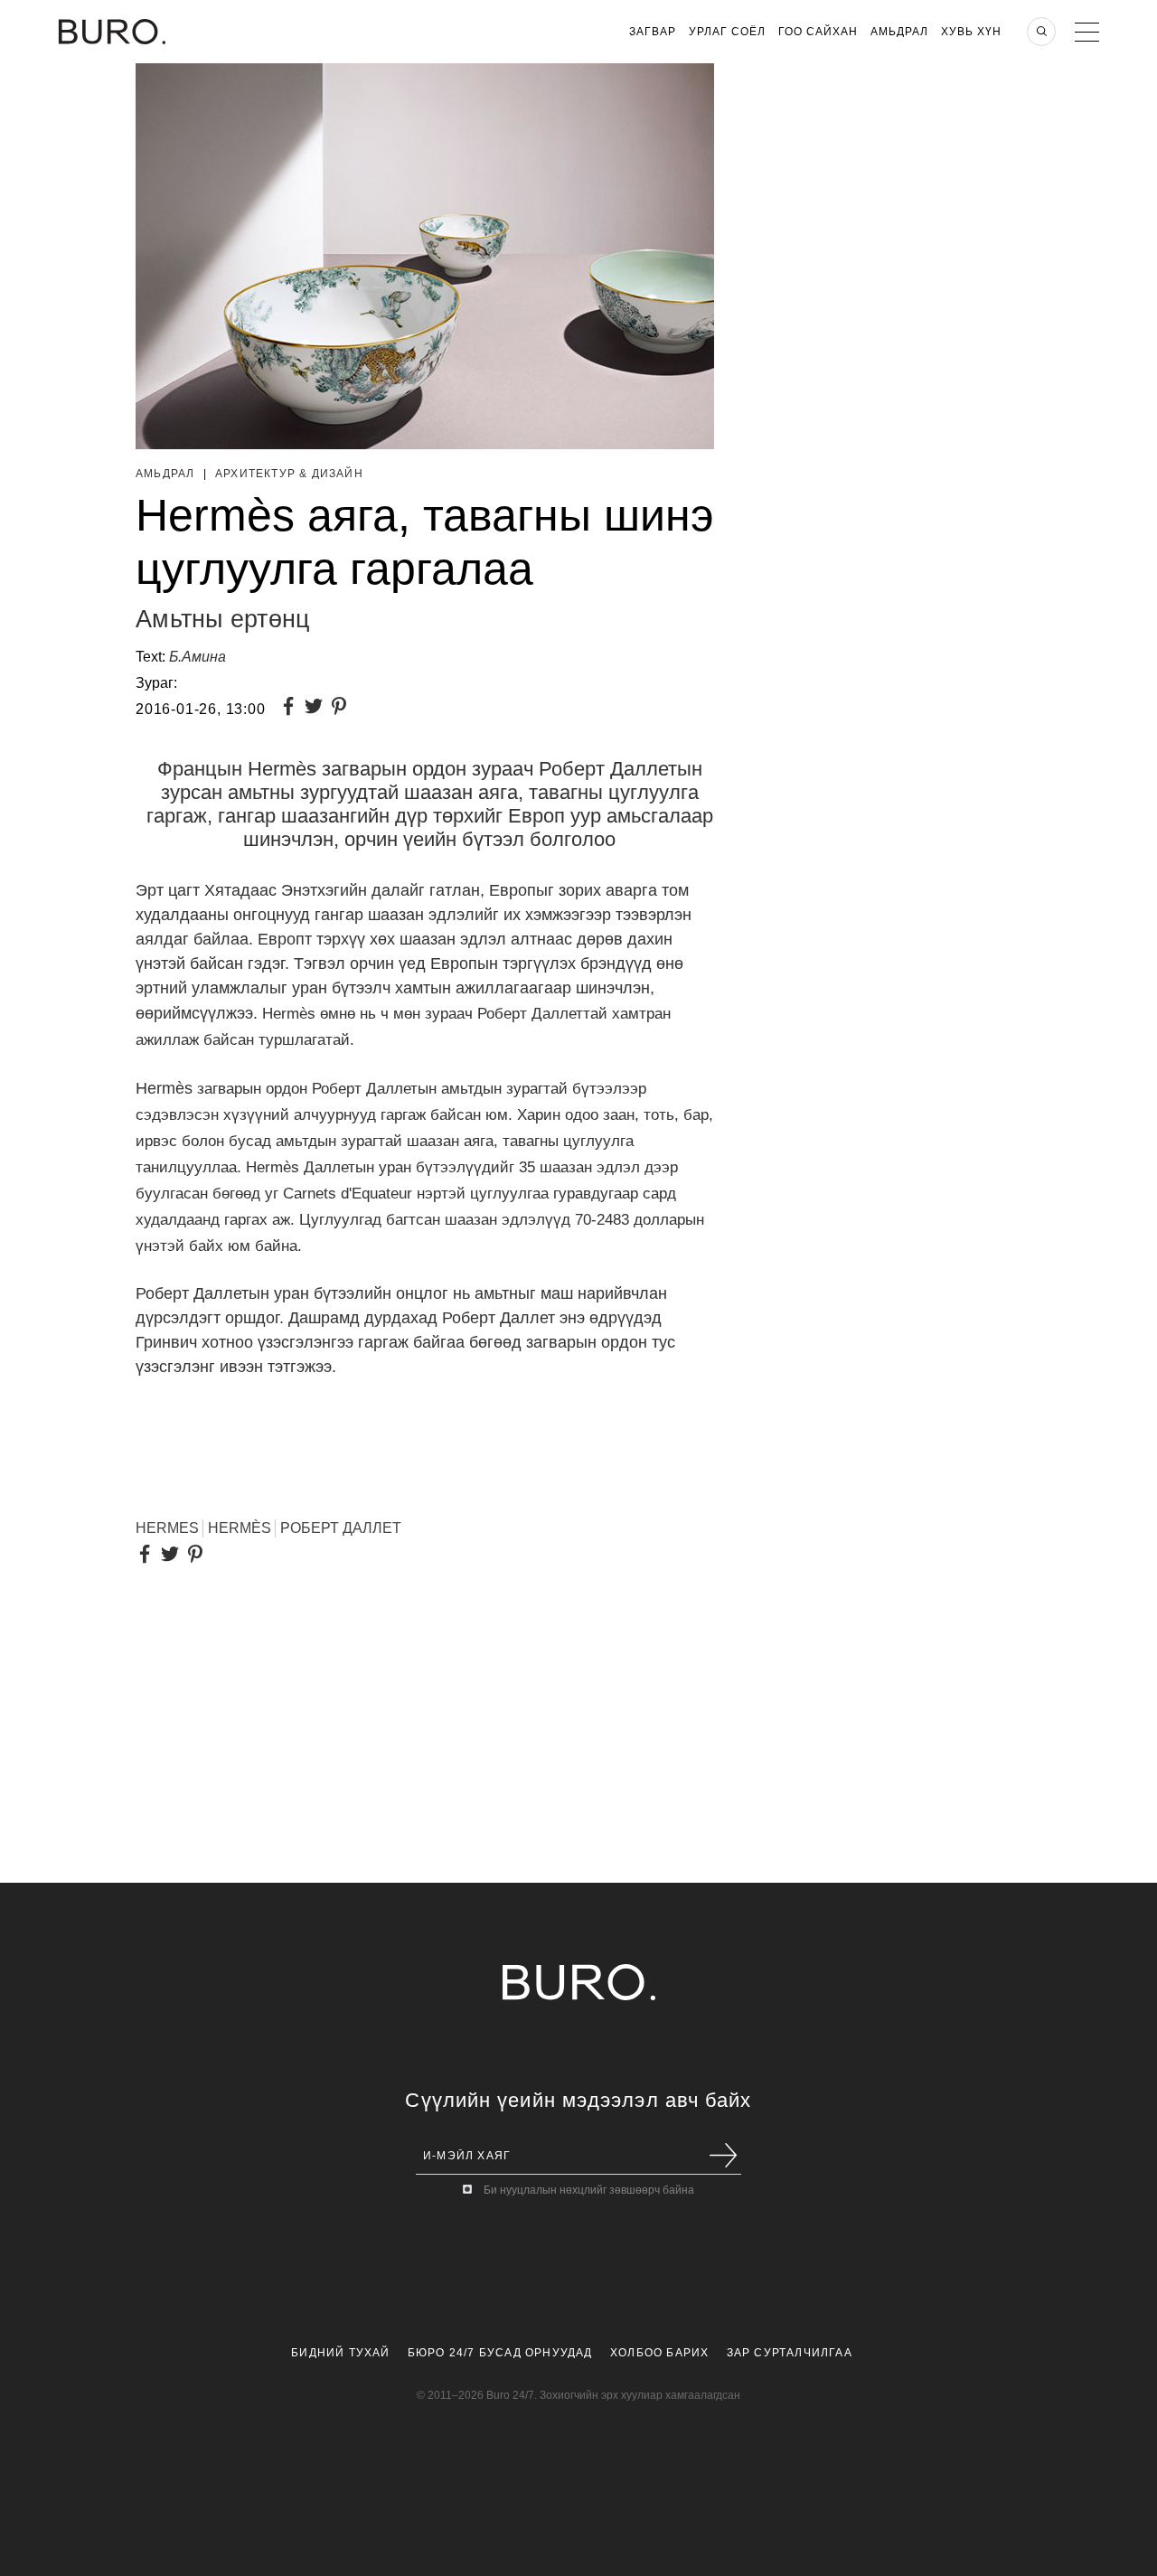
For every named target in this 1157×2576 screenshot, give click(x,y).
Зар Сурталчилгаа (790, 2353)
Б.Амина (198, 657)
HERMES (167, 1528)
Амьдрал (899, 32)
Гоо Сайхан (818, 32)
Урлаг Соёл (727, 32)
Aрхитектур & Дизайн (289, 474)
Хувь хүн (971, 32)
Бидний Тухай (340, 2353)
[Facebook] (292, 708)
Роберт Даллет (341, 1528)
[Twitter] (317, 708)
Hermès (240, 1528)
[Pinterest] (343, 708)
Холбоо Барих (659, 2353)
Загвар (653, 32)
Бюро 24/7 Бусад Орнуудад (500, 2353)
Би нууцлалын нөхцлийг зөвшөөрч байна (589, 2190)
